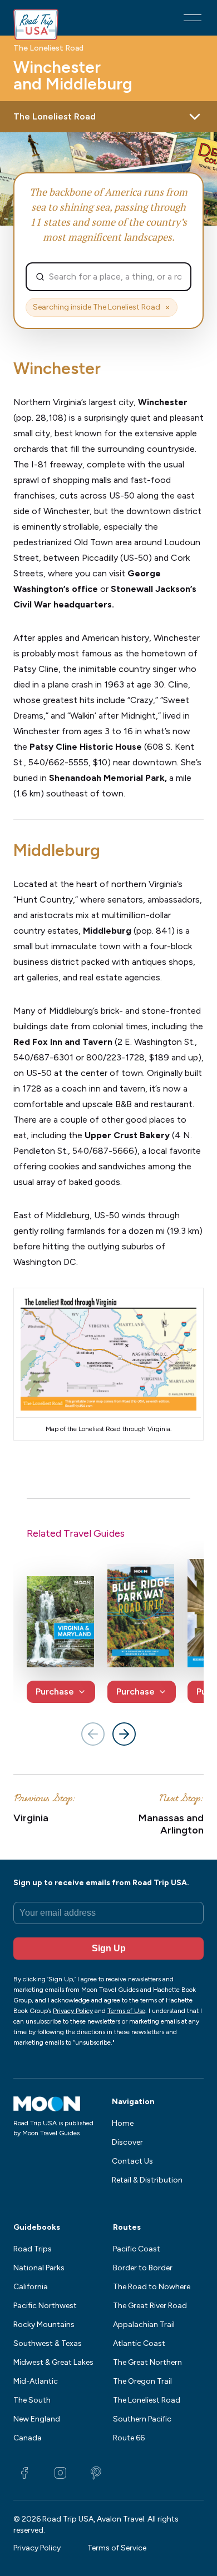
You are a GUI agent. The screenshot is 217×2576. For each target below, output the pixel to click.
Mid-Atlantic (36, 2381)
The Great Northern (147, 2362)
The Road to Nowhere (152, 2287)
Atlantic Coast (139, 2343)
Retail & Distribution (147, 2180)
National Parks (39, 2268)
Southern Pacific (142, 2419)
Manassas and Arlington (171, 1824)
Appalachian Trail (144, 2325)
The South (32, 2400)
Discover (127, 2142)
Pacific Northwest (45, 2306)
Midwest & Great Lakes (53, 2362)
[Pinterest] (96, 2473)
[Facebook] (24, 2473)
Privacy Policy (37, 2548)
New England (37, 2419)
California (31, 2287)
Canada (28, 2438)
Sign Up (109, 1948)
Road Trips (33, 2249)
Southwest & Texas (48, 2343)
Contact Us (132, 2161)
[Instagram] (60, 2473)
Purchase (55, 1691)
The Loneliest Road (48, 48)
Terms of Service (117, 2548)
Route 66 (129, 2438)
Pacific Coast (137, 2249)
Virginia (31, 1818)
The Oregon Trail (142, 2381)
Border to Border (143, 2268)
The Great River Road (150, 2306)
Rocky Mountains (44, 2325)
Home (123, 2123)
